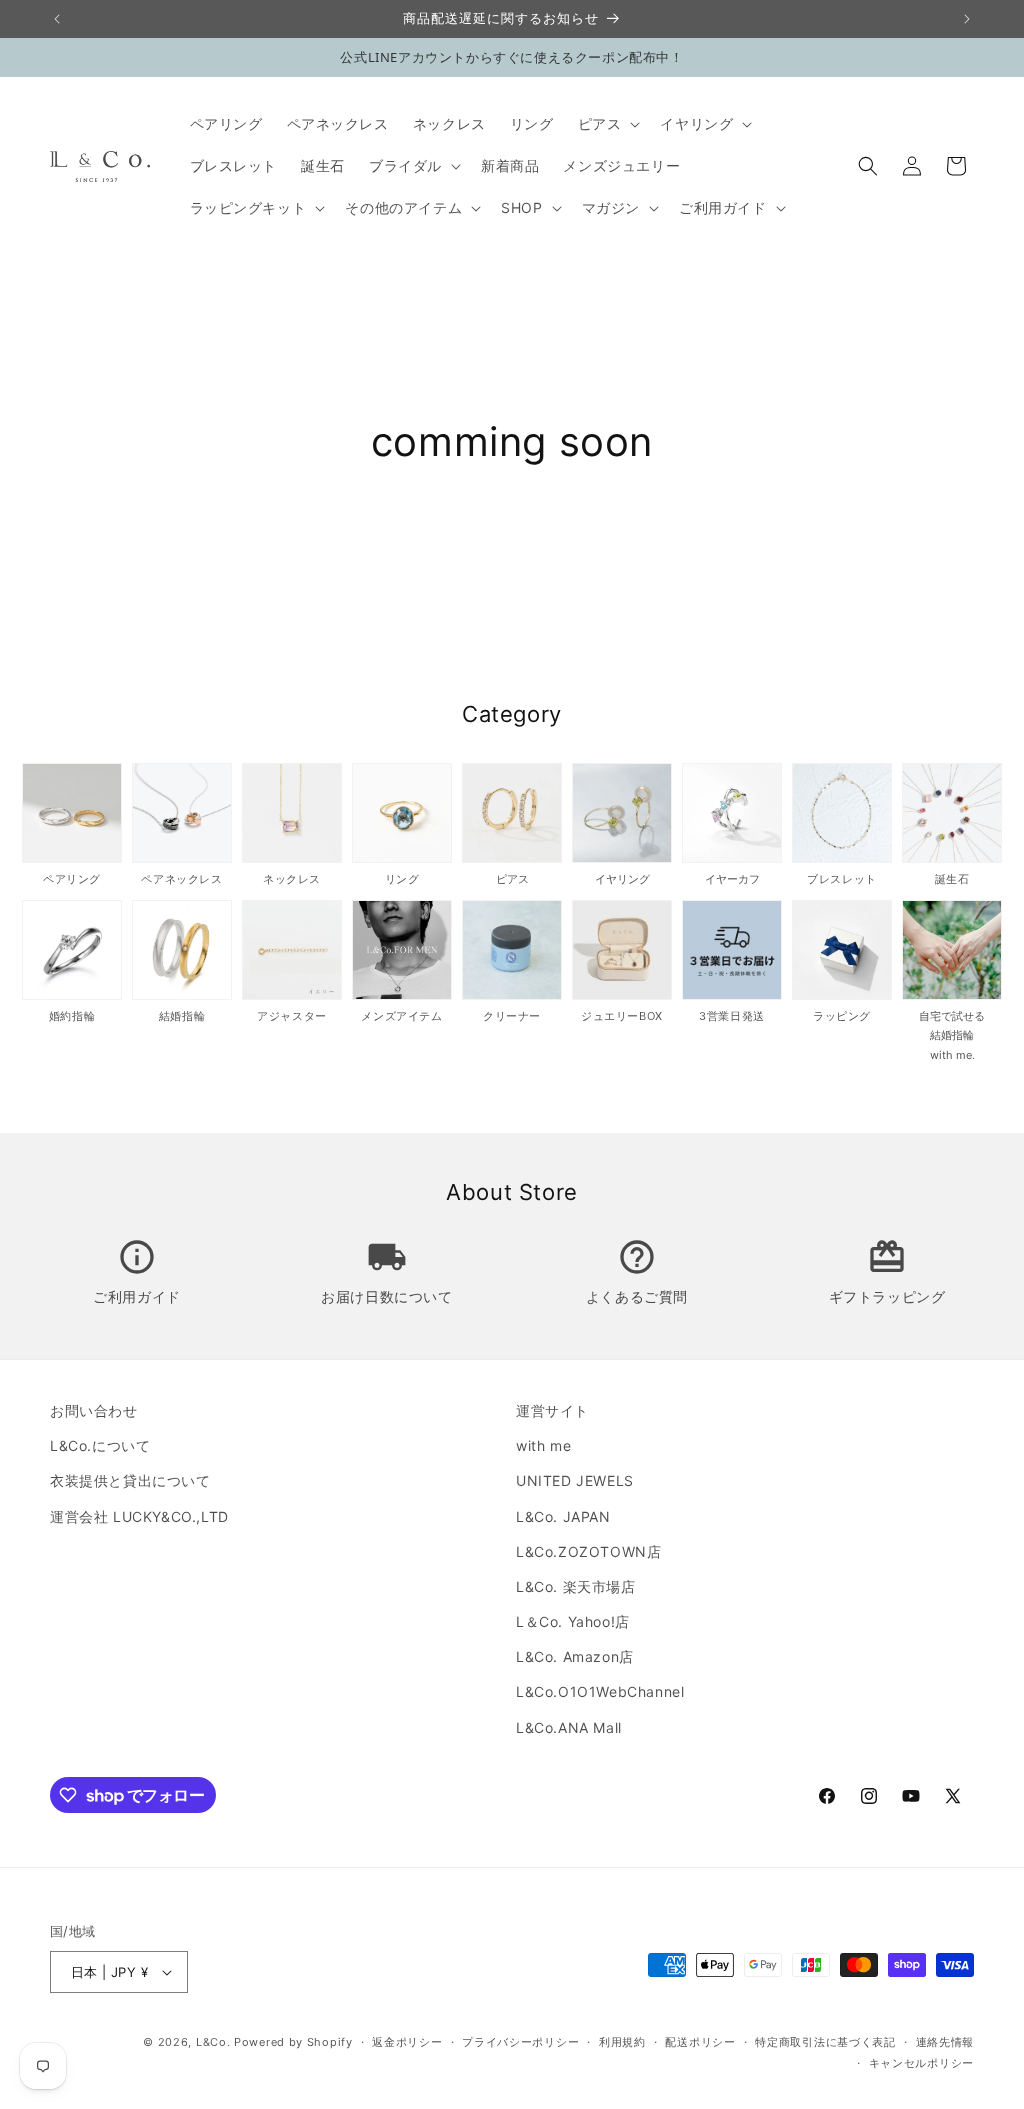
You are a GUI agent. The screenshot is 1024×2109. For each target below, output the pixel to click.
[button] (607, 124)
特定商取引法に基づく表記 (825, 2042)
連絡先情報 (945, 2042)
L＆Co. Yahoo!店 (573, 1621)
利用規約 (622, 2042)
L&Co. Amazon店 (575, 1656)
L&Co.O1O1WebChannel (600, 1691)
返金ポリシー (407, 2042)
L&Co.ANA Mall (569, 1727)
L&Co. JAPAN (563, 1516)
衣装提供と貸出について (130, 1480)
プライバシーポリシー (520, 2042)
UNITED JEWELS (575, 1480)
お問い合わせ (94, 1410)
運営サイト (552, 1410)
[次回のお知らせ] (967, 19)
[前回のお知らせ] (57, 19)
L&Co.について (100, 1445)
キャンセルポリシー (921, 2063)
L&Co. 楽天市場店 (576, 1586)
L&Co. (215, 2042)
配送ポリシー (700, 2042)
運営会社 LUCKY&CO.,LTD (139, 1516)
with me (543, 1445)
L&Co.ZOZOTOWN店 (588, 1551)
